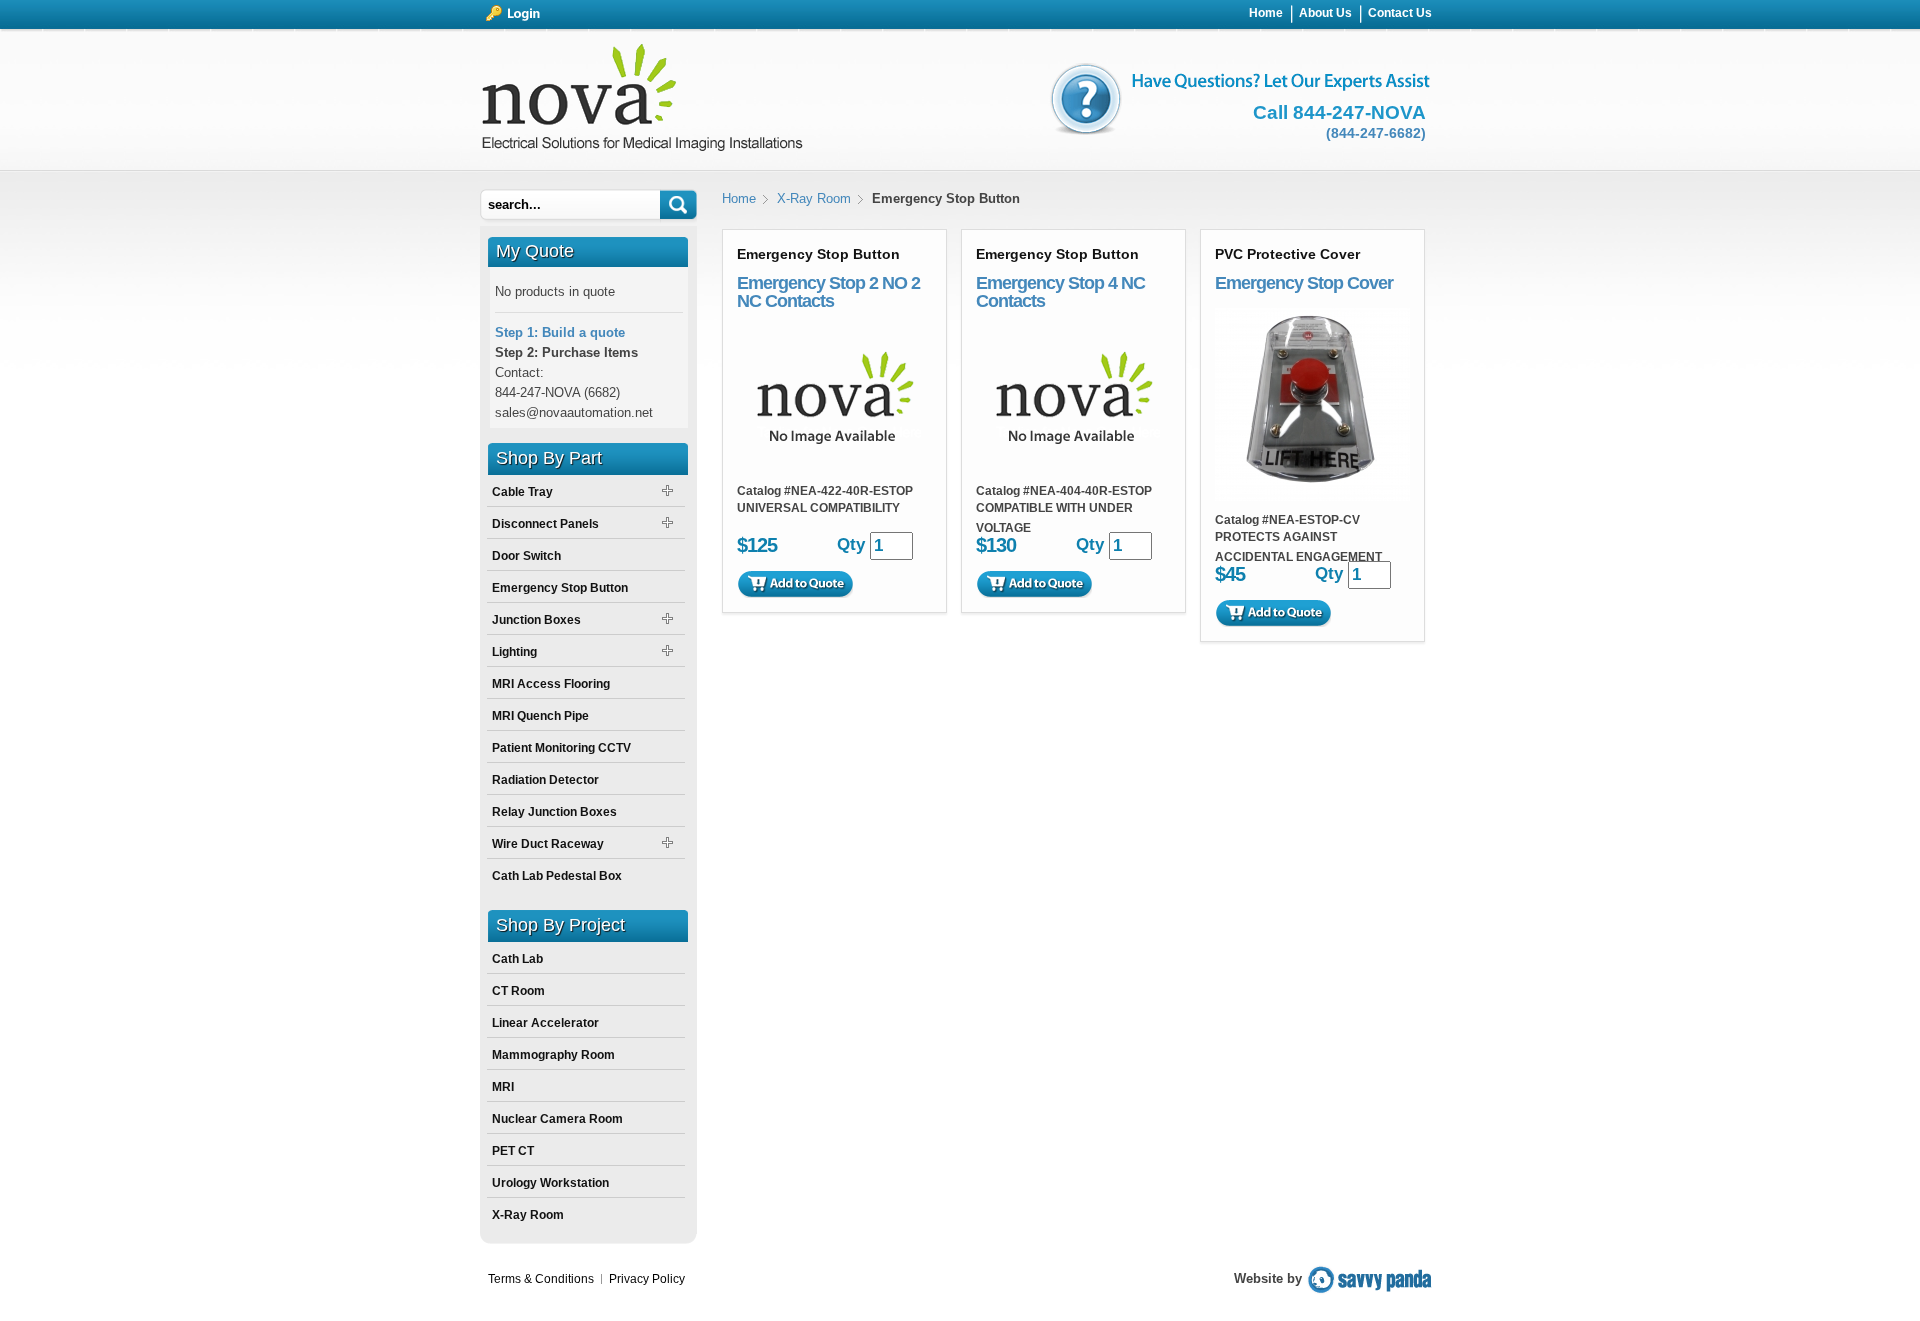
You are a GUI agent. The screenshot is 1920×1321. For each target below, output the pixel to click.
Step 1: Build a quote (560, 332)
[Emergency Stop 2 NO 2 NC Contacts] (834, 467)
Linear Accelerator (545, 1023)
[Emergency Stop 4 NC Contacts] (1073, 467)
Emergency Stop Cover (1304, 283)
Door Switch (526, 556)
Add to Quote (795, 584)
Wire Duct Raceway (548, 844)
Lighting (514, 652)
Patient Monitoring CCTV (561, 748)
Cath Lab (517, 959)
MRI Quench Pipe (540, 716)
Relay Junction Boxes (554, 812)
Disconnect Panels (545, 524)
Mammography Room (553, 1055)
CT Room (518, 991)
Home (739, 198)
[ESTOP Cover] (1312, 496)
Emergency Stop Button (560, 588)
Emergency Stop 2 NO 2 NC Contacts (828, 292)
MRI (503, 1087)
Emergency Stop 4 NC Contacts (1060, 292)
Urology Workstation (550, 1183)
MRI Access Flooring (551, 684)
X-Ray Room (814, 198)
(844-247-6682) (1376, 133)
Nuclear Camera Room (557, 1119)
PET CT (513, 1151)
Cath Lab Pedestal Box (557, 876)
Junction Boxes (536, 620)
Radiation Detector (545, 780)
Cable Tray (522, 492)
